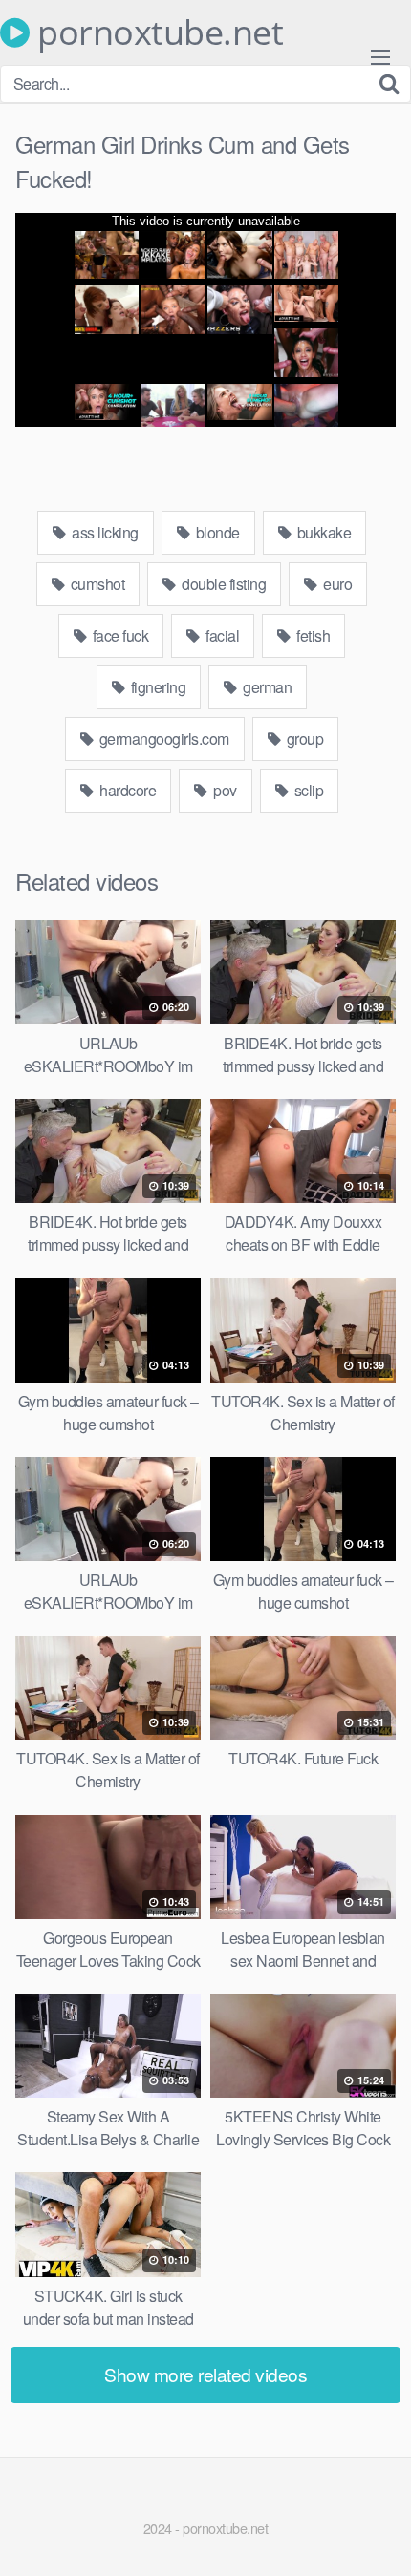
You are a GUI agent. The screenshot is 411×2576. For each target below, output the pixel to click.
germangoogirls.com (162, 739)
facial (221, 635)
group (303, 739)
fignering (156, 687)
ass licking (104, 532)
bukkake (322, 532)
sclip (307, 790)
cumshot (96, 584)
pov (224, 790)
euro (336, 584)
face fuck (119, 635)
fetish (312, 635)
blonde (216, 532)
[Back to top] (378, 2534)
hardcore (127, 790)
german (266, 687)
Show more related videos (205, 2374)
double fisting (223, 584)
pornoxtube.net (156, 32)
